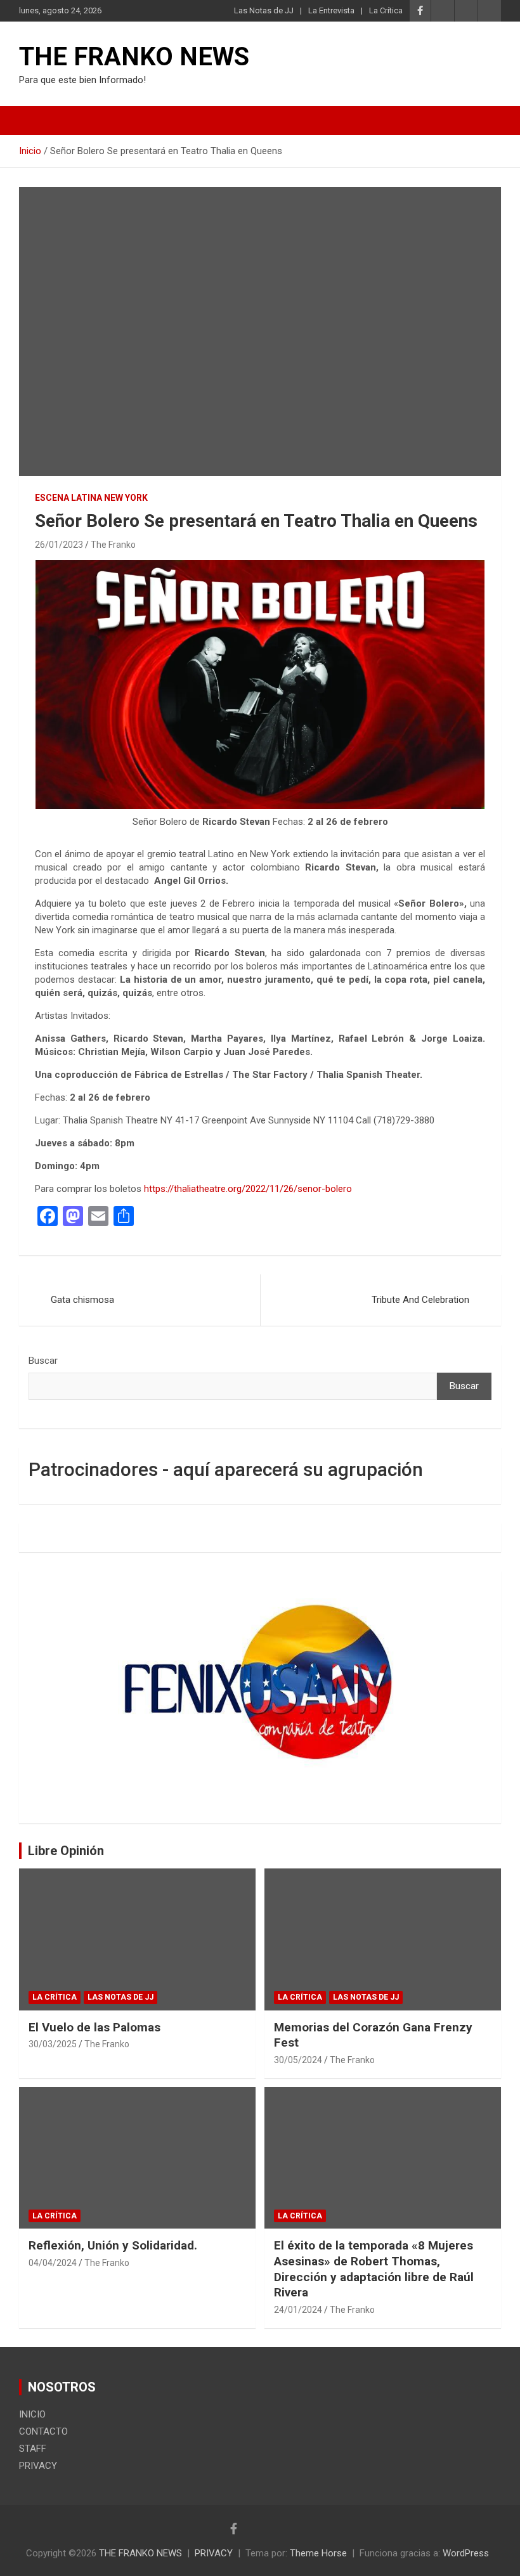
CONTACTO (43, 2431)
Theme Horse (318, 2553)
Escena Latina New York (91, 498)
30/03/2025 (53, 2044)
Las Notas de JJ (264, 10)
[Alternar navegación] (35, 120)
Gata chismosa (82, 1300)
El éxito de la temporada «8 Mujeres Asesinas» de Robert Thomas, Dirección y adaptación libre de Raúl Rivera (374, 2269)
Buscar (43, 1361)
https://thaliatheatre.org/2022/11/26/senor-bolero (248, 1189)
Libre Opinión (66, 1851)
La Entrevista (331, 10)
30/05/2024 (298, 2060)
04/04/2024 (53, 2263)
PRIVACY (38, 2466)
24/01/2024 (298, 2310)
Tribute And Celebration (420, 1300)
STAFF (33, 2449)
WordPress (466, 2553)
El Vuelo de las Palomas (94, 2027)
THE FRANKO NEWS (134, 57)
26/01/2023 (59, 545)
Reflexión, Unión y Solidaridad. (113, 2245)
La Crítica (386, 10)
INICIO (32, 2414)
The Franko (113, 545)
